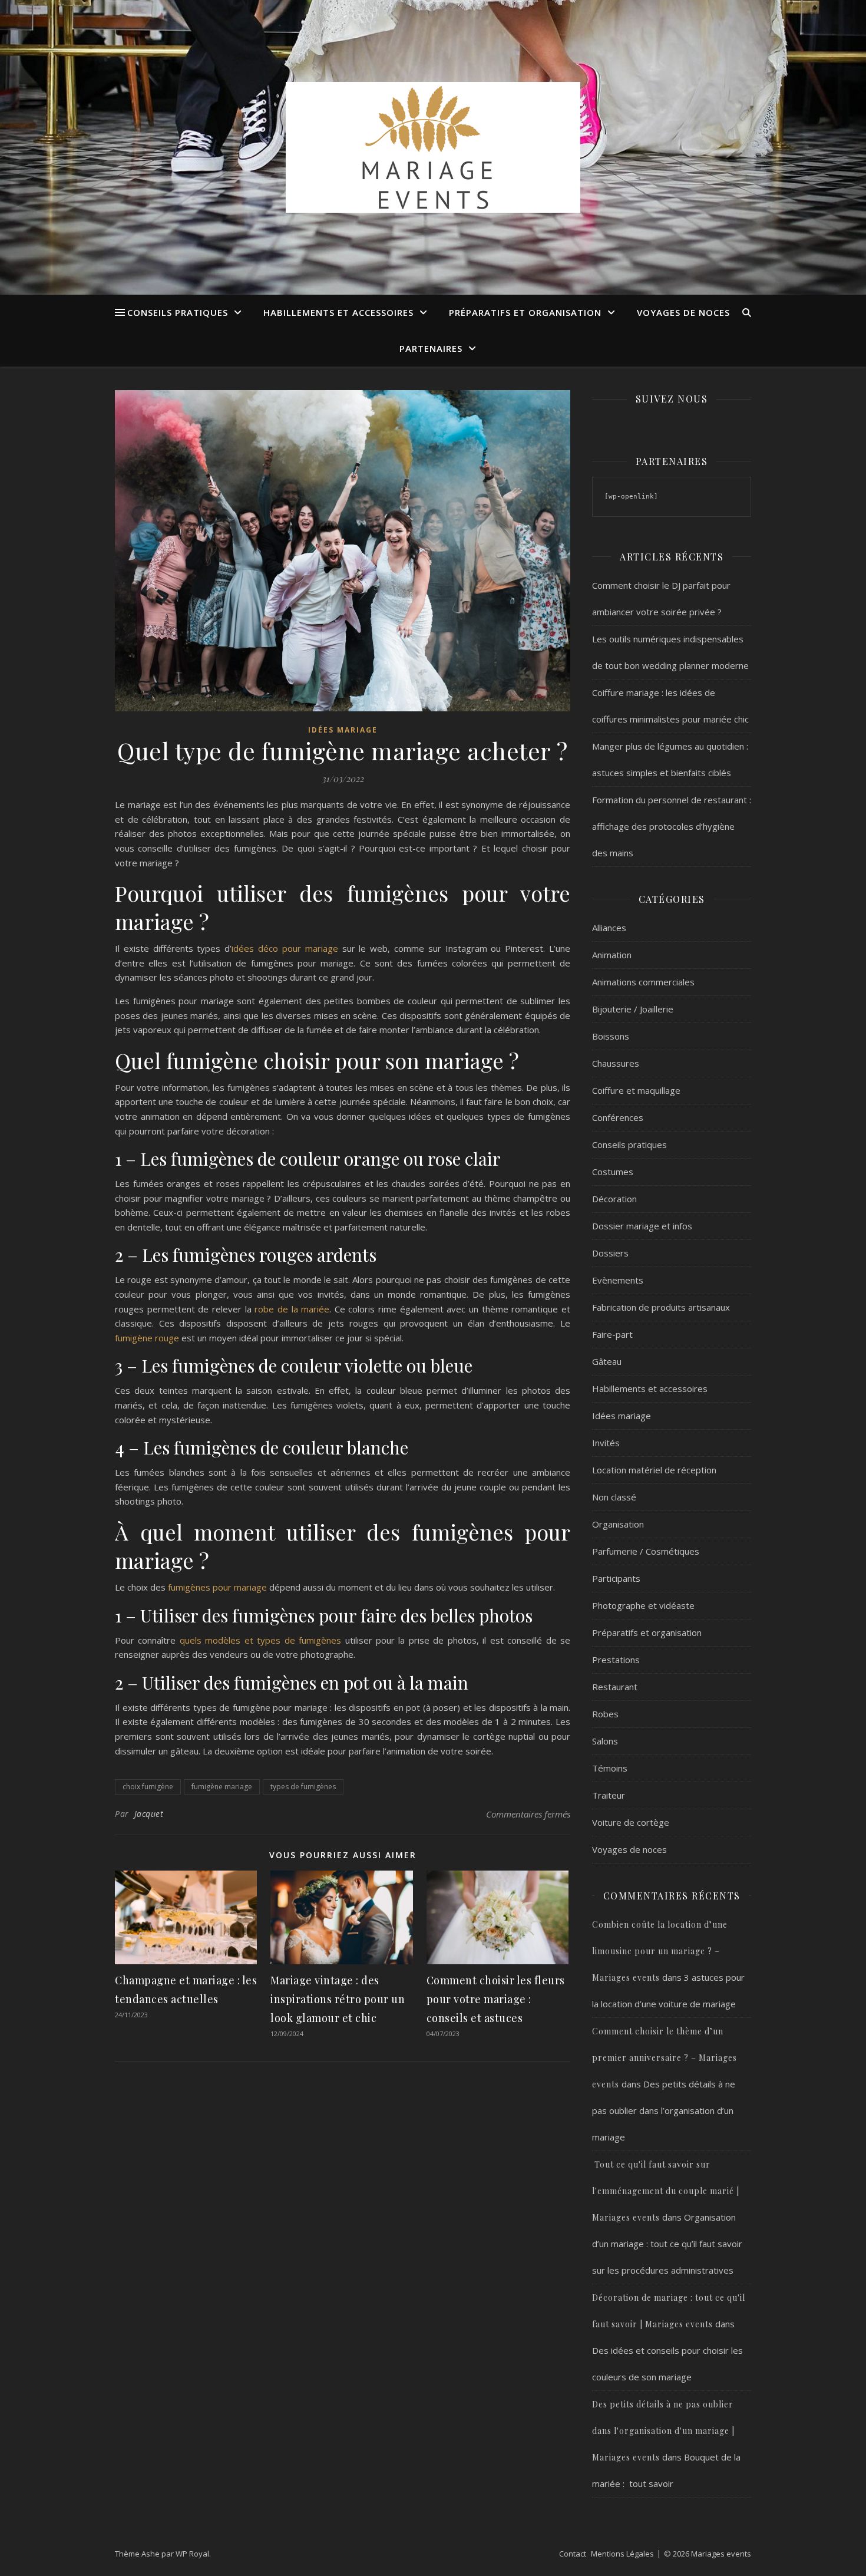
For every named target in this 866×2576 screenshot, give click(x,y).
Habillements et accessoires (338, 312)
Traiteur (609, 1795)
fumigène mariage (222, 1787)
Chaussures (616, 1063)
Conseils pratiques (178, 312)
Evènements (618, 1280)
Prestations (616, 1660)
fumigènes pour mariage (216, 1587)
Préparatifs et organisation (525, 312)
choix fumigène (148, 1787)
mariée (315, 1309)
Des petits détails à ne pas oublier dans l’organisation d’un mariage (664, 2110)
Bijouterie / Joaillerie (633, 1009)
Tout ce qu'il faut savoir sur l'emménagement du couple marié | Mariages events (666, 2191)
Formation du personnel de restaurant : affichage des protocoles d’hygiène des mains (672, 826)
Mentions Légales (622, 2554)
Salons (605, 1741)
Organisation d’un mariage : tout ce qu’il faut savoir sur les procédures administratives (667, 2244)
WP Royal (192, 2554)
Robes (605, 1714)
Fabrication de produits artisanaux (661, 1307)
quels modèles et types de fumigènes (260, 1640)
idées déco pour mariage (285, 948)
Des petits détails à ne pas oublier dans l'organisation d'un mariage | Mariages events (663, 2431)
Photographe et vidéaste (643, 1605)
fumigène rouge (147, 1338)
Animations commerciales (643, 982)
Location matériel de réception (654, 1470)
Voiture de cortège (631, 1822)
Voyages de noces (683, 312)
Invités (606, 1443)
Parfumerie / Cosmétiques (646, 1551)
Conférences (618, 1117)
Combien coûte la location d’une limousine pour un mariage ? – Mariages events (660, 1951)
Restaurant (615, 1687)
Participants (616, 1578)
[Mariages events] (433, 147)
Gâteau (607, 1361)
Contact (573, 2554)
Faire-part (612, 1334)
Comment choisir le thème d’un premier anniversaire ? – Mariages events (665, 2058)
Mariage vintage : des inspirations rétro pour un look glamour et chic (338, 1999)
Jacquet (149, 1814)
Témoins (610, 1768)
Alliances (609, 928)
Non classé (614, 1497)
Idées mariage (343, 730)
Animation (612, 955)
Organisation (618, 1524)
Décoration (614, 1199)
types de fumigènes (303, 1787)
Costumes (613, 1172)
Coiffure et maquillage (636, 1090)
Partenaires (431, 348)
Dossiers (610, 1253)
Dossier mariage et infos (642, 1226)
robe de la (278, 1309)
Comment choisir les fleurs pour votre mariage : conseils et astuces (496, 1999)
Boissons (611, 1036)
